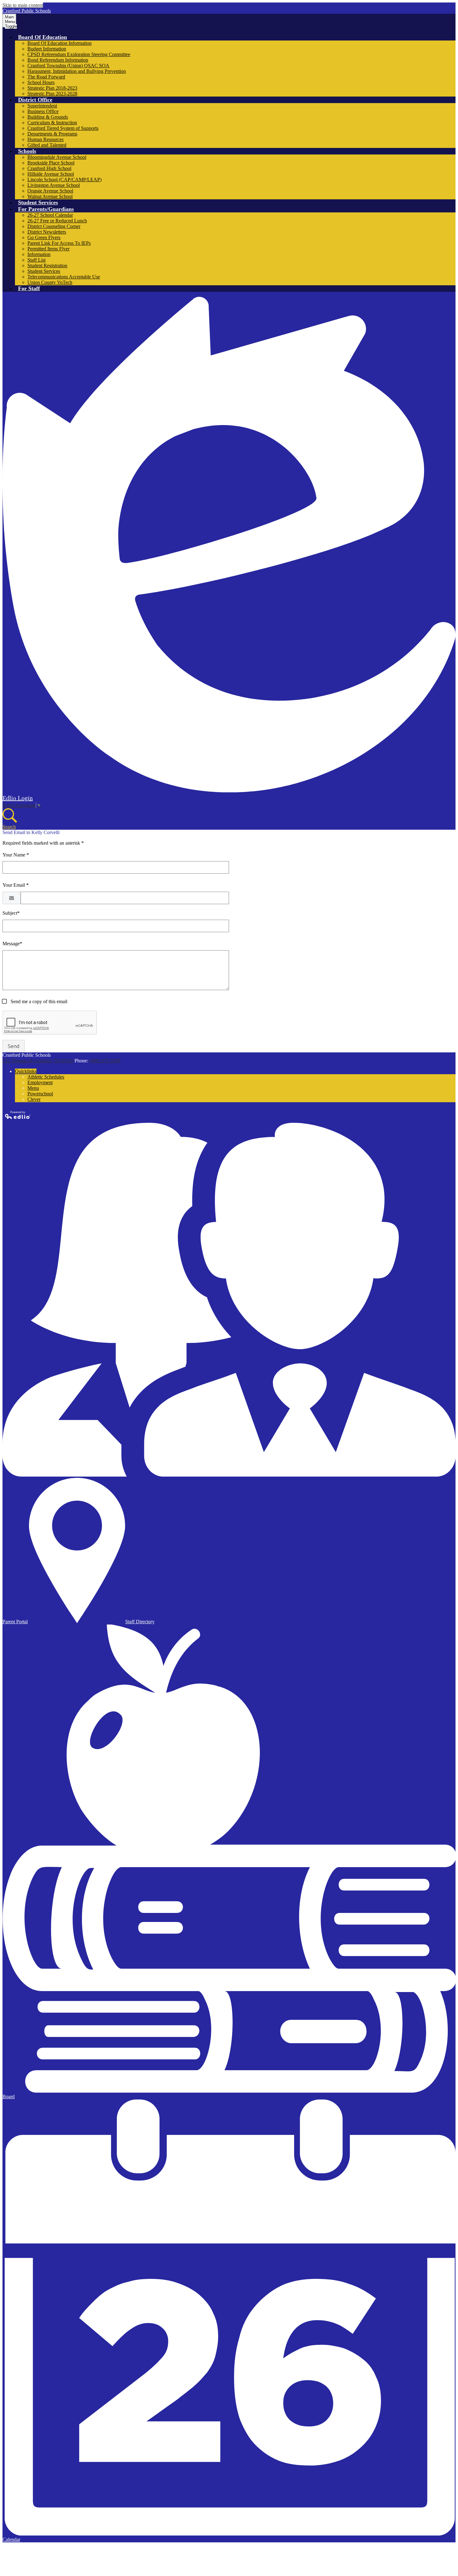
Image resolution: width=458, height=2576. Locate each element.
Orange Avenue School (50, 191)
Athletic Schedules (46, 1077)
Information (39, 254)
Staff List (36, 260)
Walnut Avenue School (50, 196)
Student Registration (47, 266)
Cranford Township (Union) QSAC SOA (68, 66)
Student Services (44, 271)
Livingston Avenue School (54, 185)
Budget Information (47, 49)
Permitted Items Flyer (48, 249)
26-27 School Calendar (50, 215)
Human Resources (45, 139)
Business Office (43, 111)
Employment (40, 1082)
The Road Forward (46, 77)
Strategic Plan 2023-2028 (52, 94)
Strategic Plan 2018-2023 (52, 88)
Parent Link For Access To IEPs (59, 243)
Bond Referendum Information (58, 60)
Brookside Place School (51, 163)
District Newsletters (47, 232)
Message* (12, 944)
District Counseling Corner (54, 226)
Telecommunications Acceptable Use (64, 277)
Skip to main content (23, 5)
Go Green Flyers (44, 237)
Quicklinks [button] (26, 1071)
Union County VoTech (50, 282)
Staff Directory (140, 1622)
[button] (43, 37)
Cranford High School (49, 168)
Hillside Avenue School (51, 174)
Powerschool (40, 1094)
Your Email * (16, 885)
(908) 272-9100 (105, 1061)
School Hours (41, 82)
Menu (33, 1088)
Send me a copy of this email (38, 1001)
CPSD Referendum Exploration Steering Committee (79, 54)
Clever (34, 1099)
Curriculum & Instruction (52, 123)
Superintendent (42, 106)
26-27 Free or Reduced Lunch (57, 221)
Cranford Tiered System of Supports (63, 128)
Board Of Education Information (60, 43)
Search (9, 827)
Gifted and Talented (47, 145)
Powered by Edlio (18, 1115)
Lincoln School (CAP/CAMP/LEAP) (64, 180)
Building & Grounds (48, 117)
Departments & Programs (52, 134)
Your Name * (16, 855)
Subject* (11, 913)
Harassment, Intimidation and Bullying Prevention (77, 71)
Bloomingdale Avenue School (57, 157)
